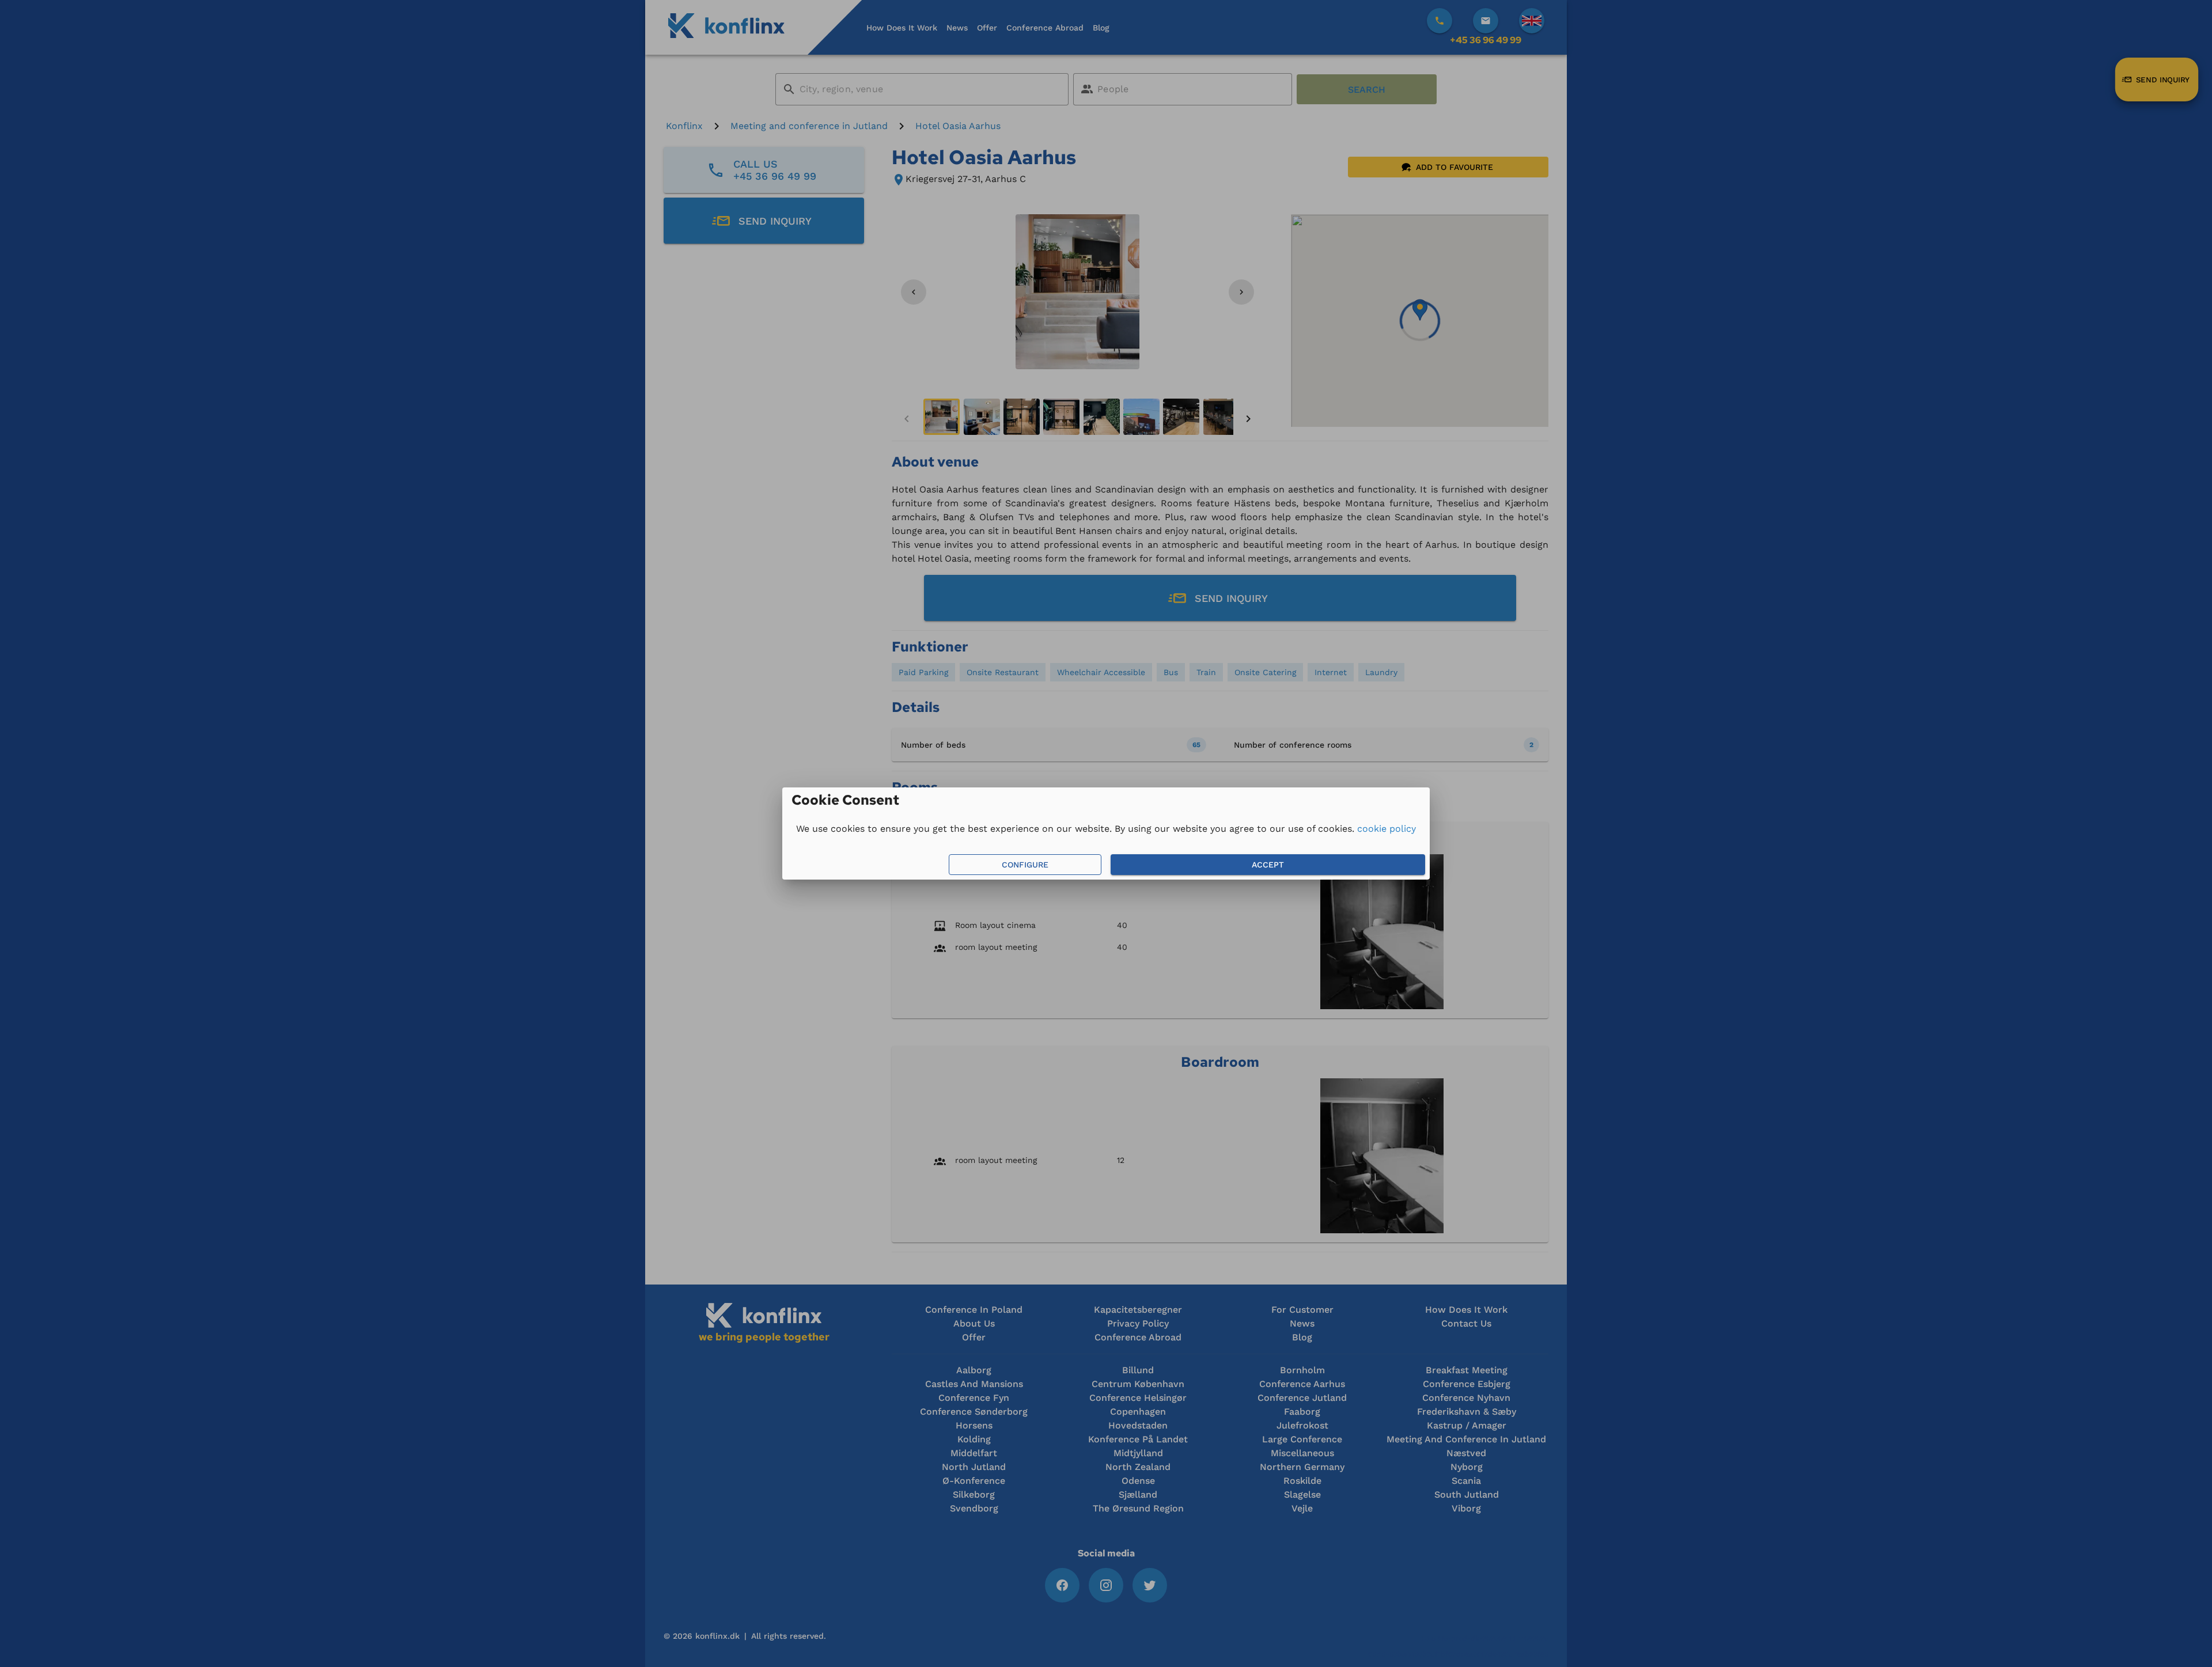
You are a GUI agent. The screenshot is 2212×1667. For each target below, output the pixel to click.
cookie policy (1387, 829)
